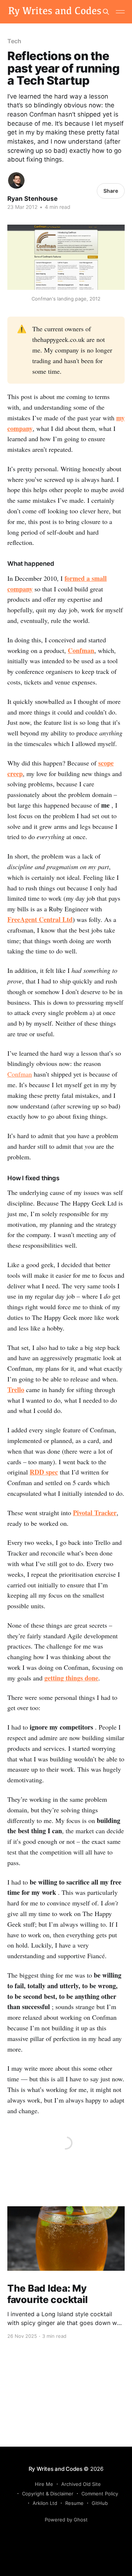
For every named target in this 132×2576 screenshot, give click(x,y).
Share (111, 191)
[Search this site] (106, 12)
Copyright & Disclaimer (48, 2494)
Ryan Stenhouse (32, 199)
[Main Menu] (120, 12)
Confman (81, 650)
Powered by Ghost (66, 2520)
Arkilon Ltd (45, 2503)
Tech (14, 41)
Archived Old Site (81, 2484)
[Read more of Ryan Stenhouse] (16, 180)
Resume (74, 2503)
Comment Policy (100, 2494)
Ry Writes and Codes (56, 2469)
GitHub (100, 2503)
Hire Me (44, 2484)
